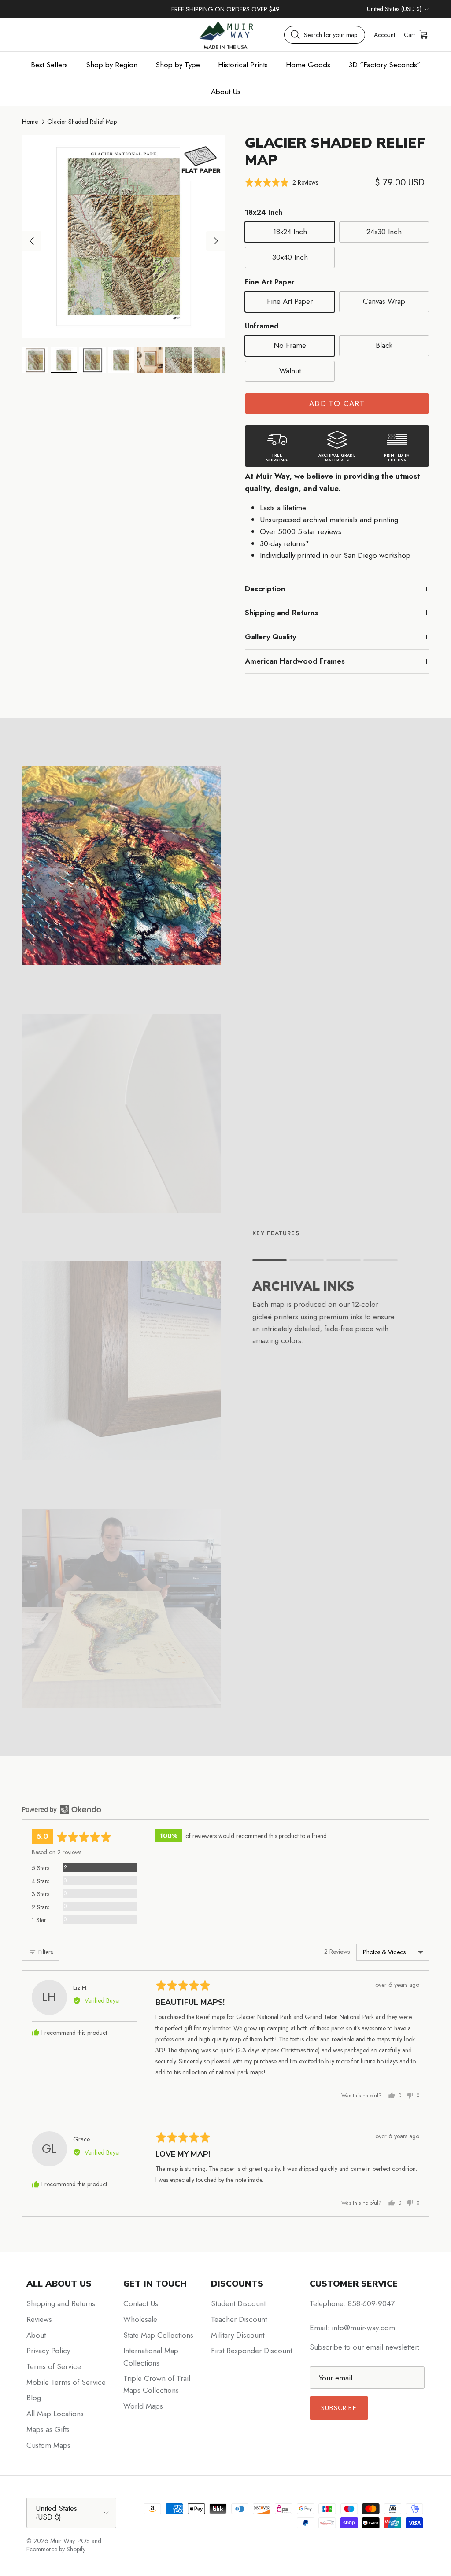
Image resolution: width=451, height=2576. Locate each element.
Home (30, 122)
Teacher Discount (239, 2319)
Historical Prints (243, 65)
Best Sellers (49, 65)
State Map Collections (158, 2335)
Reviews (39, 2319)
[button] (281, 182)
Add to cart (337, 403)
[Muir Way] (225, 35)
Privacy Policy (48, 2351)
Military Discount (238, 2335)
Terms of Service (54, 2366)
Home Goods (308, 65)
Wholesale (140, 2319)
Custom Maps (48, 2445)
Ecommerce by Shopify (56, 2549)
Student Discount (238, 2303)
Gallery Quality (270, 637)
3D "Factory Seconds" (384, 65)
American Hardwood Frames (295, 661)
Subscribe (339, 2408)
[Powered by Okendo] (62, 1809)
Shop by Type (178, 65)
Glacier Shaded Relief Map (82, 122)
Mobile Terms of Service (66, 2382)
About (36, 2335)
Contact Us (141, 2303)
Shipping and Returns (281, 613)
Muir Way (62, 2541)
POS (84, 2541)
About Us (226, 92)
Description (265, 589)
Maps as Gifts (48, 2429)
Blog (34, 2398)
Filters (45, 1952)
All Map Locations (55, 2414)
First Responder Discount (251, 2351)
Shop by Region (112, 65)
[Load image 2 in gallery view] (124, 236)
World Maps (143, 2406)
